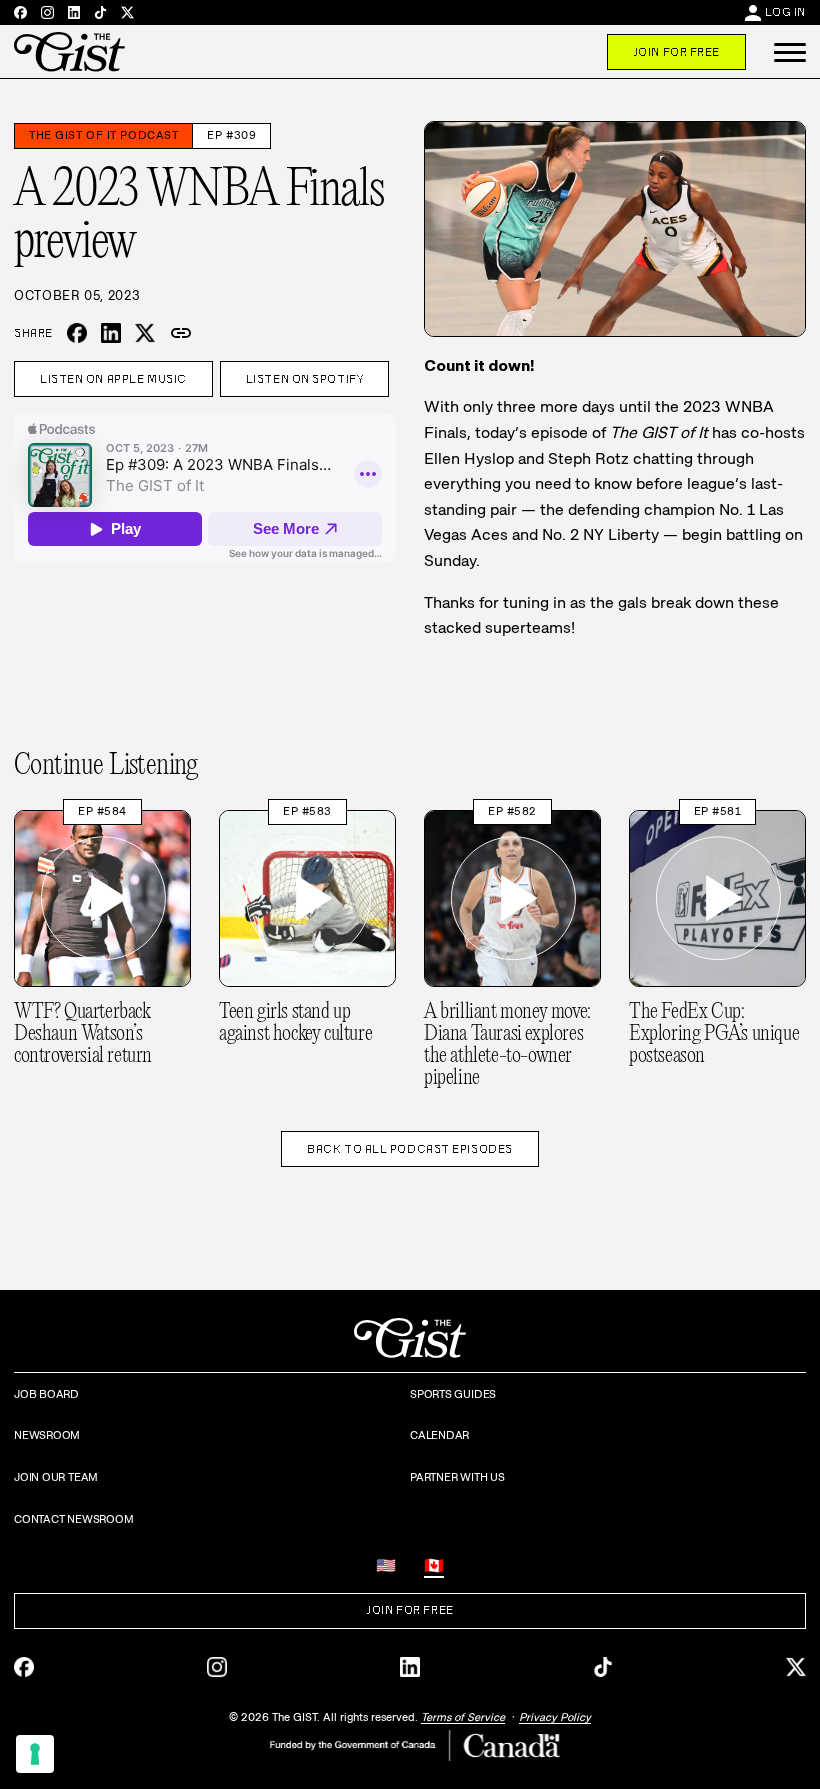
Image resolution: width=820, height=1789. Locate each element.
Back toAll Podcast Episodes (410, 1149)
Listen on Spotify (305, 379)
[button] (790, 52)
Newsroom (47, 1435)
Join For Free (676, 52)
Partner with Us (457, 1477)
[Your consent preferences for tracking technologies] (35, 1754)
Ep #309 (231, 135)
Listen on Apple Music (113, 379)
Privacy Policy (555, 1717)
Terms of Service (463, 1717)
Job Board (46, 1394)
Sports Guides (453, 1394)
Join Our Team (56, 1477)
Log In (785, 12)
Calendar (439, 1435)
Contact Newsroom (73, 1519)
